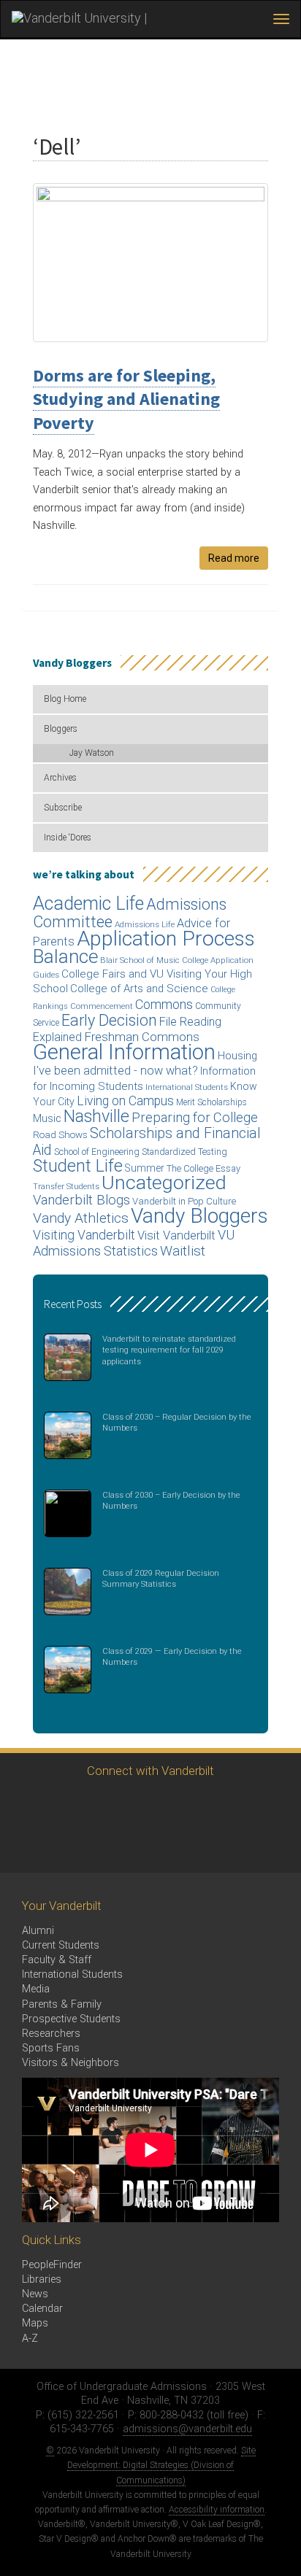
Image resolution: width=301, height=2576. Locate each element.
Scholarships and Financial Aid (147, 1141)
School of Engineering (97, 1152)
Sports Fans (51, 2048)
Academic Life (88, 904)
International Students (187, 1087)
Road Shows (60, 1135)
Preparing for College (195, 1117)
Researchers (51, 2034)
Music (47, 1119)
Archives (60, 778)
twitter (27, 1805)
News (35, 2294)
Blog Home (65, 699)
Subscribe (63, 808)
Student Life (78, 1166)
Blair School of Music (140, 960)
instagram (108, 1805)
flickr (188, 1805)
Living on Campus (125, 1101)
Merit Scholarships (212, 1102)
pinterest (228, 1805)
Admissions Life (145, 924)
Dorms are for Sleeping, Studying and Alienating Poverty (126, 399)
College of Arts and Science (139, 989)
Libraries (42, 2279)
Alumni (38, 1931)
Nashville (96, 1116)
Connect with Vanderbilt (150, 1771)
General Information (124, 1052)
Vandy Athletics (81, 1218)
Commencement (102, 1006)
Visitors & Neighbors (71, 2063)
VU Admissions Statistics (134, 1243)
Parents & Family (62, 2004)
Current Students (61, 1945)
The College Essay (203, 1168)
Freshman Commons (142, 1037)
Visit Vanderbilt (176, 1235)
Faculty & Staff (57, 1960)
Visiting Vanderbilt (84, 1235)
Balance (65, 956)
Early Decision (109, 1020)
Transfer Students (66, 1187)
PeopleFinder (52, 2265)
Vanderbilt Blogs (81, 1200)
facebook (68, 1805)
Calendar (42, 2309)
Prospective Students (71, 2019)
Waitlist (183, 1251)
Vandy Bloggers (199, 1216)
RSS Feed (27, 1845)
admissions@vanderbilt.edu (187, 2429)
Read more (234, 558)
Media (36, 1989)
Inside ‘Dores (68, 838)
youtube (148, 1805)
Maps (35, 2323)
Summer (145, 1168)
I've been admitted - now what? (115, 1071)
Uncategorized (164, 1183)
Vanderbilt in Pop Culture (184, 1201)
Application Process (166, 939)
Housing (237, 1056)
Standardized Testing (184, 1152)
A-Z (30, 2339)
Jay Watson (92, 753)
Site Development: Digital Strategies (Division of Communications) (161, 2465)
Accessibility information (217, 2510)
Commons (164, 1004)
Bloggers (61, 729)
